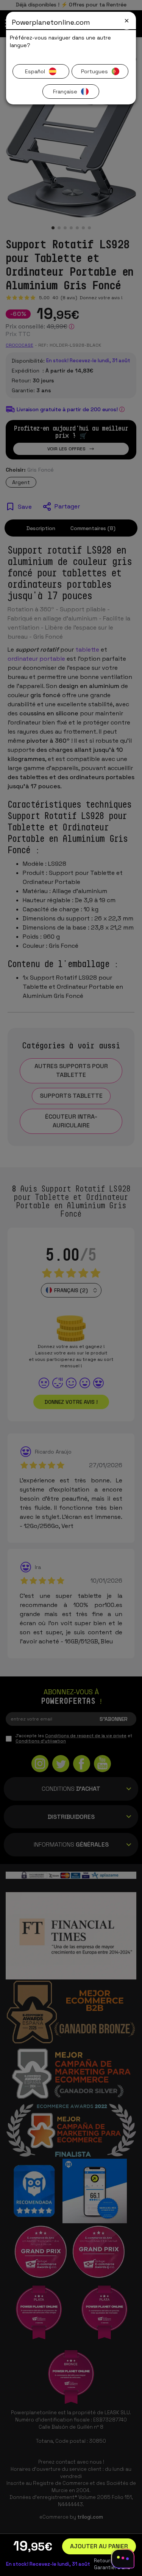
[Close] (127, 21)
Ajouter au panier (99, 2546)
